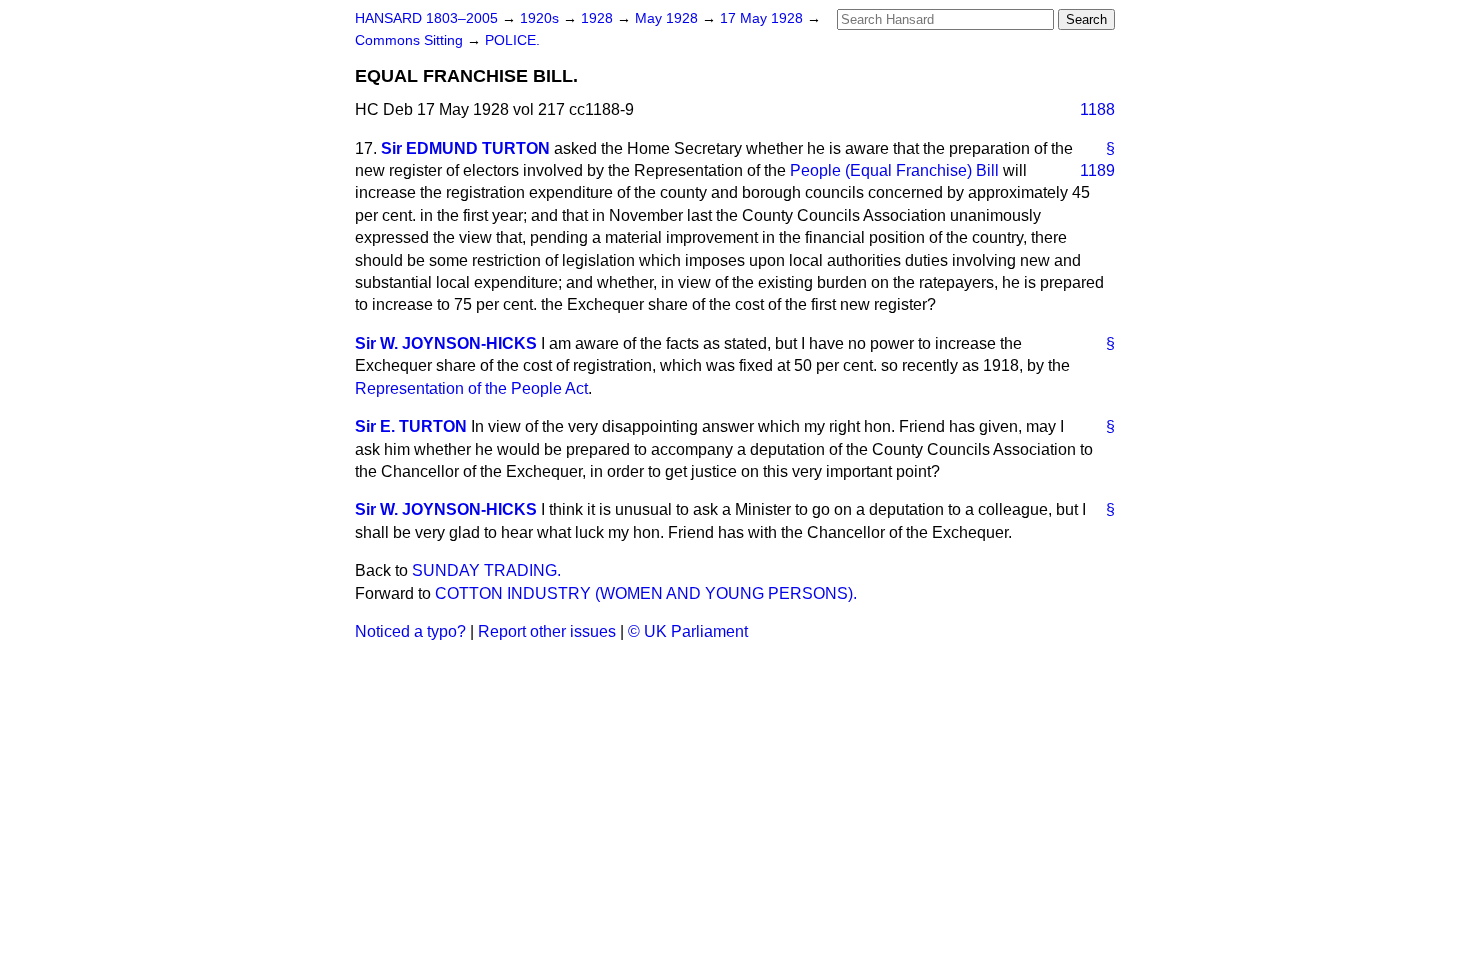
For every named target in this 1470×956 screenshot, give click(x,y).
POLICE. (512, 40)
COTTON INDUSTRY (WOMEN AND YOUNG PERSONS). (646, 593)
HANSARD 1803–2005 (426, 18)
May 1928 (668, 18)
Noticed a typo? (410, 631)
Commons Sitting (411, 40)
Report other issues (547, 631)
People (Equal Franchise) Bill (894, 170)
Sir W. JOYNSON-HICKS (446, 343)
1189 (1097, 170)
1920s (541, 18)
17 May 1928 (763, 18)
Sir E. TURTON (411, 426)
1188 (1097, 109)
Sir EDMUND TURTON (465, 148)
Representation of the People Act (471, 388)
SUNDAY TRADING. (486, 570)
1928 (599, 18)
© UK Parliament (688, 631)
